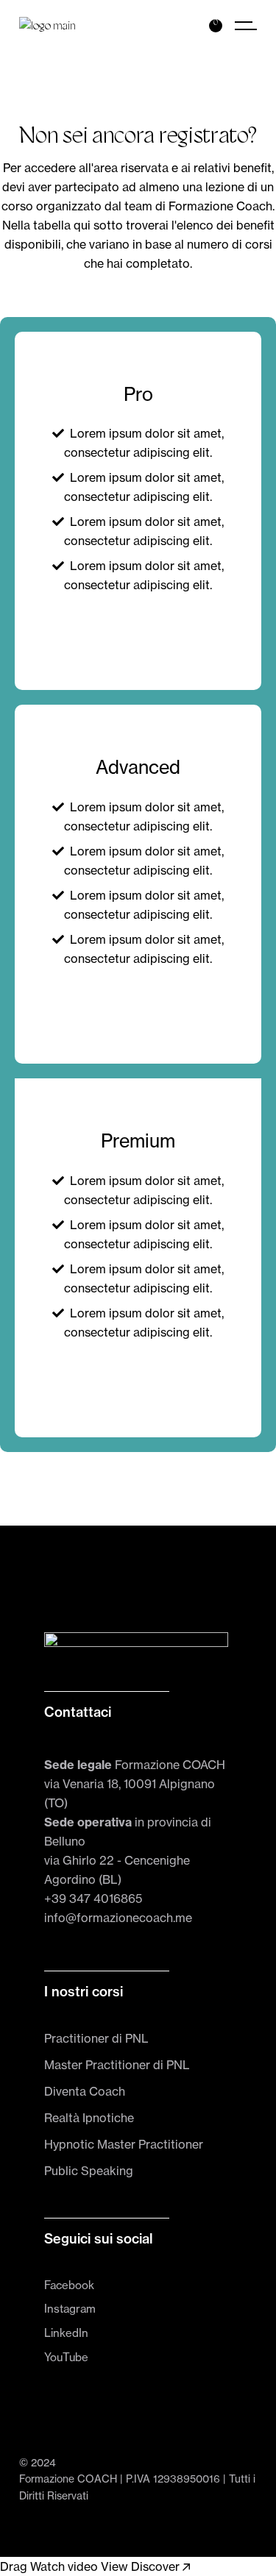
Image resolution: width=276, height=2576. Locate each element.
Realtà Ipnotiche (89, 2118)
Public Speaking (89, 2171)
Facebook (69, 2285)
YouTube (66, 2357)
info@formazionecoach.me (118, 1918)
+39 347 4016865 (93, 1899)
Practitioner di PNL (96, 2038)
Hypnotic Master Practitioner (124, 2144)
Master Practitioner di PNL (117, 2065)
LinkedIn (66, 2333)
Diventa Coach (85, 2091)
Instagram (70, 2309)
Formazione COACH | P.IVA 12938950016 (120, 2479)
